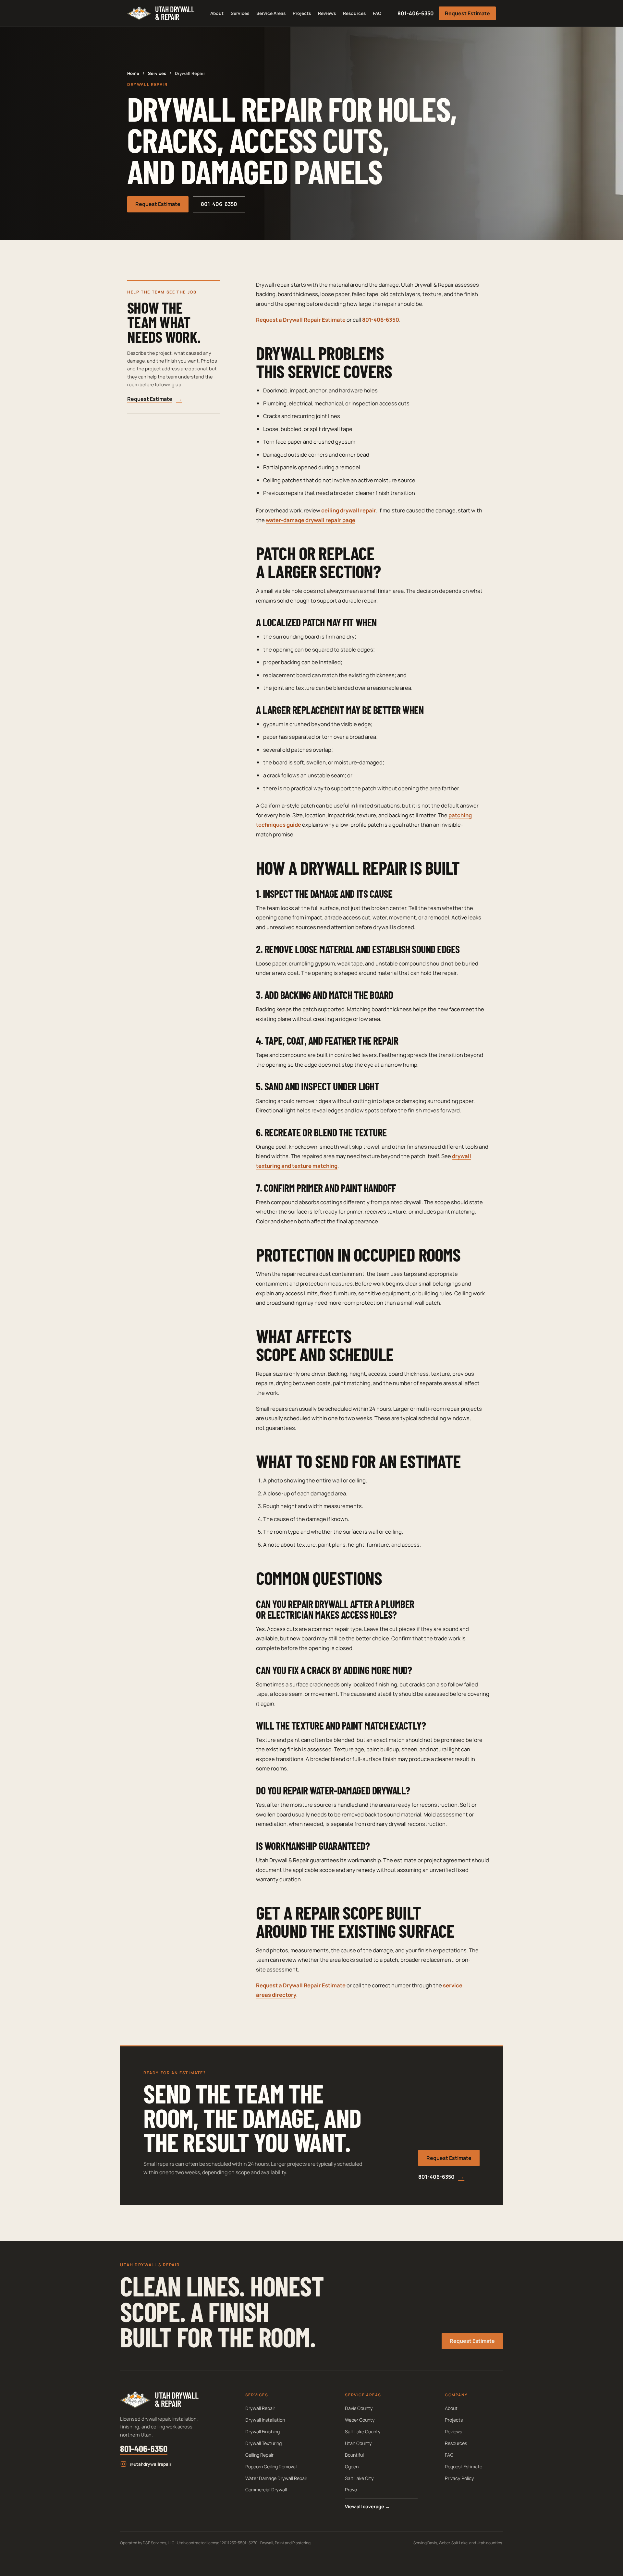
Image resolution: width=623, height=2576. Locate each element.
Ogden (352, 2467)
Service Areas (271, 13)
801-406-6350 (416, 13)
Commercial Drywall (266, 2490)
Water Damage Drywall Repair (276, 2478)
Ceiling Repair (259, 2455)
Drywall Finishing (263, 2432)
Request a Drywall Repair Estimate (301, 320)
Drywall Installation (265, 2420)
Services (240, 13)
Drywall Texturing (263, 2443)
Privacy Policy (459, 2478)
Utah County (358, 2443)
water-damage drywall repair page (311, 520)
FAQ (377, 13)
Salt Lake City (359, 2478)
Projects (302, 13)
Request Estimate (467, 13)
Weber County (360, 2420)
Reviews (327, 13)
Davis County (359, 2408)
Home (133, 73)
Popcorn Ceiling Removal (271, 2467)
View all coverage (367, 2506)
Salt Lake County (363, 2432)
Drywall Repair (260, 2408)
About (217, 13)
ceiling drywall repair (349, 510)
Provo (351, 2490)
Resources (354, 13)
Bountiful (354, 2455)
